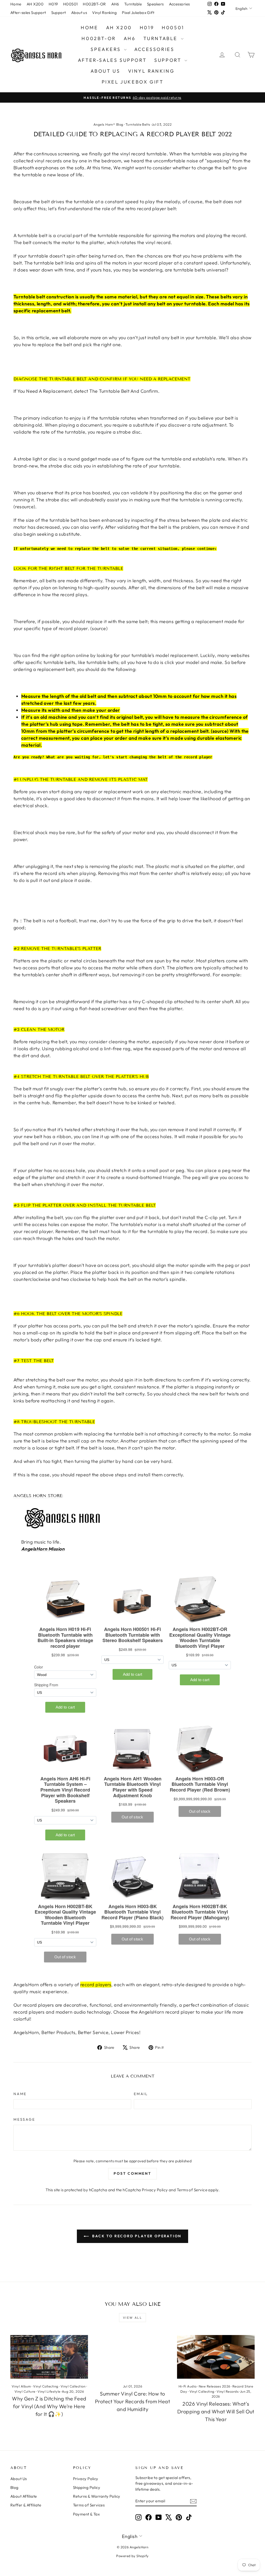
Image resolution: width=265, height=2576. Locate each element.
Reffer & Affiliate (26, 2505)
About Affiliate (24, 2496)
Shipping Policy (87, 2487)
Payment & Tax (86, 2514)
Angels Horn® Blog (108, 124)
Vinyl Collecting (46, 2386)
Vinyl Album (21, 2386)
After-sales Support (28, 13)
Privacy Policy (155, 2190)
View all (132, 2318)
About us (79, 13)
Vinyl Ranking (104, 13)
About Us (19, 2479)
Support (59, 13)
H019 (53, 4)
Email (141, 2094)
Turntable (133, 4)
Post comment (132, 2173)
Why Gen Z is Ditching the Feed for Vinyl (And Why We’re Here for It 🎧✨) (49, 2406)
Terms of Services (89, 2505)
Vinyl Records (228, 2391)
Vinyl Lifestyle (49, 2391)
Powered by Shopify (132, 2556)
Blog (14, 2487)
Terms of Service (192, 2190)
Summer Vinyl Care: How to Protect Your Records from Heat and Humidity (133, 2401)
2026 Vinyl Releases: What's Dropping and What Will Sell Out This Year (216, 2411)
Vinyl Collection (73, 2386)
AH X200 (35, 4)
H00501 (71, 4)
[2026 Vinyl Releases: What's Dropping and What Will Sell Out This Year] (216, 2357)
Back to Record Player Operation (136, 2236)
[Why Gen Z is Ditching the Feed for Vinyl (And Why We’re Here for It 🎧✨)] (49, 2357)
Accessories (179, 4)
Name (20, 2094)
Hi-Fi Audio (188, 2386)
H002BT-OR (94, 4)
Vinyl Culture (25, 2391)
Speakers (155, 4)
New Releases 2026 (215, 2386)
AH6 (115, 4)
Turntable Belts (138, 124)
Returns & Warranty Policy (97, 2496)
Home (16, 4)
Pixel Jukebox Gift (138, 13)
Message (24, 2119)
